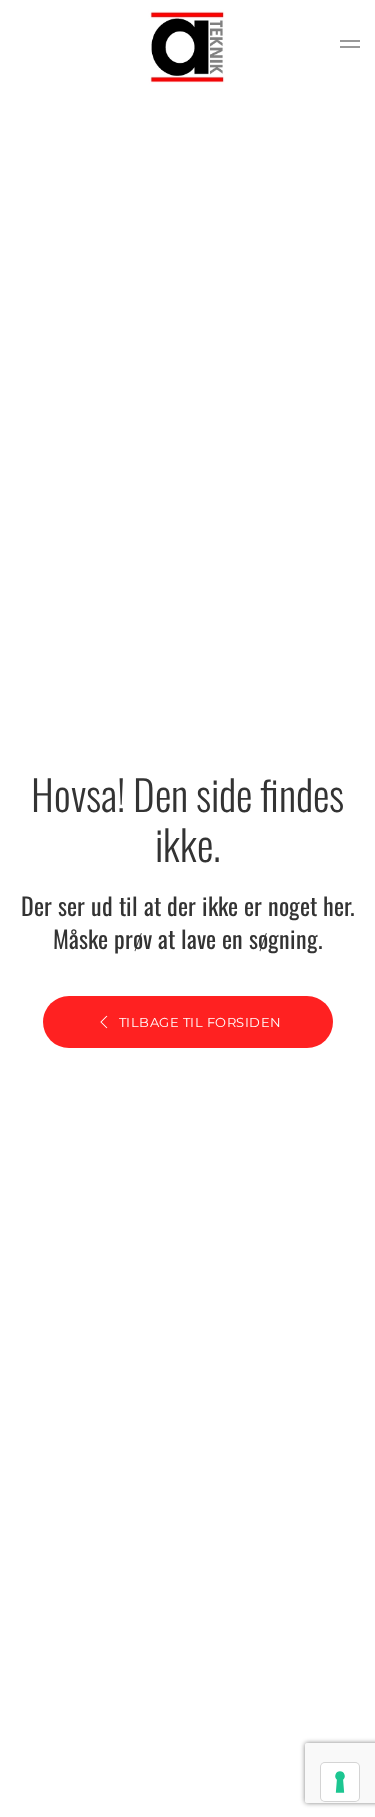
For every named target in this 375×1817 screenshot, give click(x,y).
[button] (350, 47)
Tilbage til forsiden (200, 1022)
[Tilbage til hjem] (188, 47)
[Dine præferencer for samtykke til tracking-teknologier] (340, 1782)
